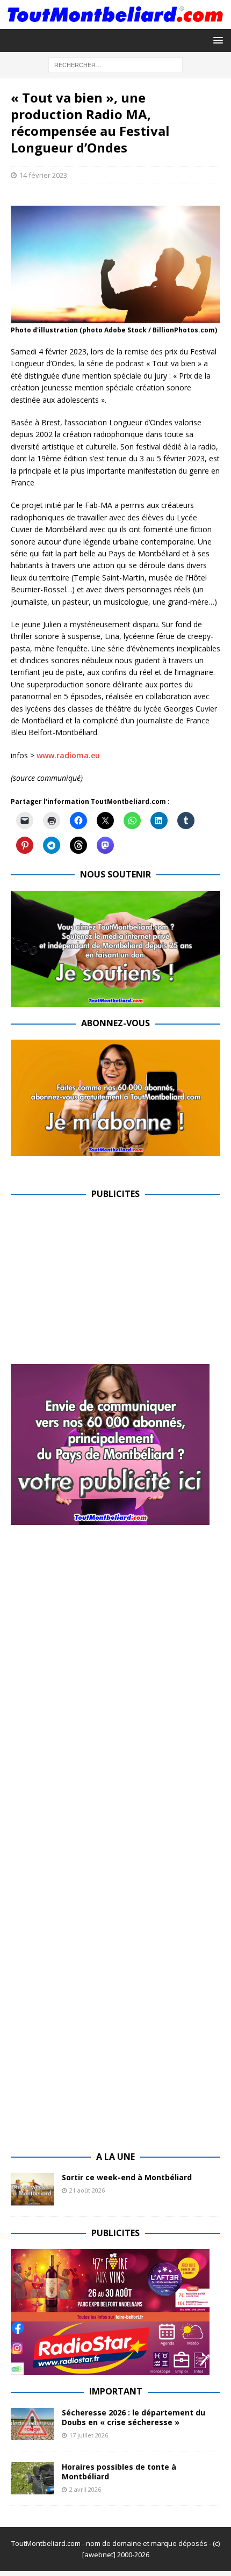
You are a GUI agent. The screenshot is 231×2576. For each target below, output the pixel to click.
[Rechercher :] (115, 64)
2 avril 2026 (85, 2489)
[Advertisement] (101, 1286)
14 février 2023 (43, 175)
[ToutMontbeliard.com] (115, 22)
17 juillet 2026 (89, 2435)
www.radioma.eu (68, 755)
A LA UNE (115, 2157)
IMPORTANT (116, 2391)
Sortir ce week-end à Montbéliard (127, 2177)
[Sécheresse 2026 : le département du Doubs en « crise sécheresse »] (32, 2424)
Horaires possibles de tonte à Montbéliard (119, 2472)
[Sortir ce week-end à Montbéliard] (32, 2189)
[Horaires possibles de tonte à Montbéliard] (32, 2478)
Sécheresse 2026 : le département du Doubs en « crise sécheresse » (133, 2417)
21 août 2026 (87, 2190)
